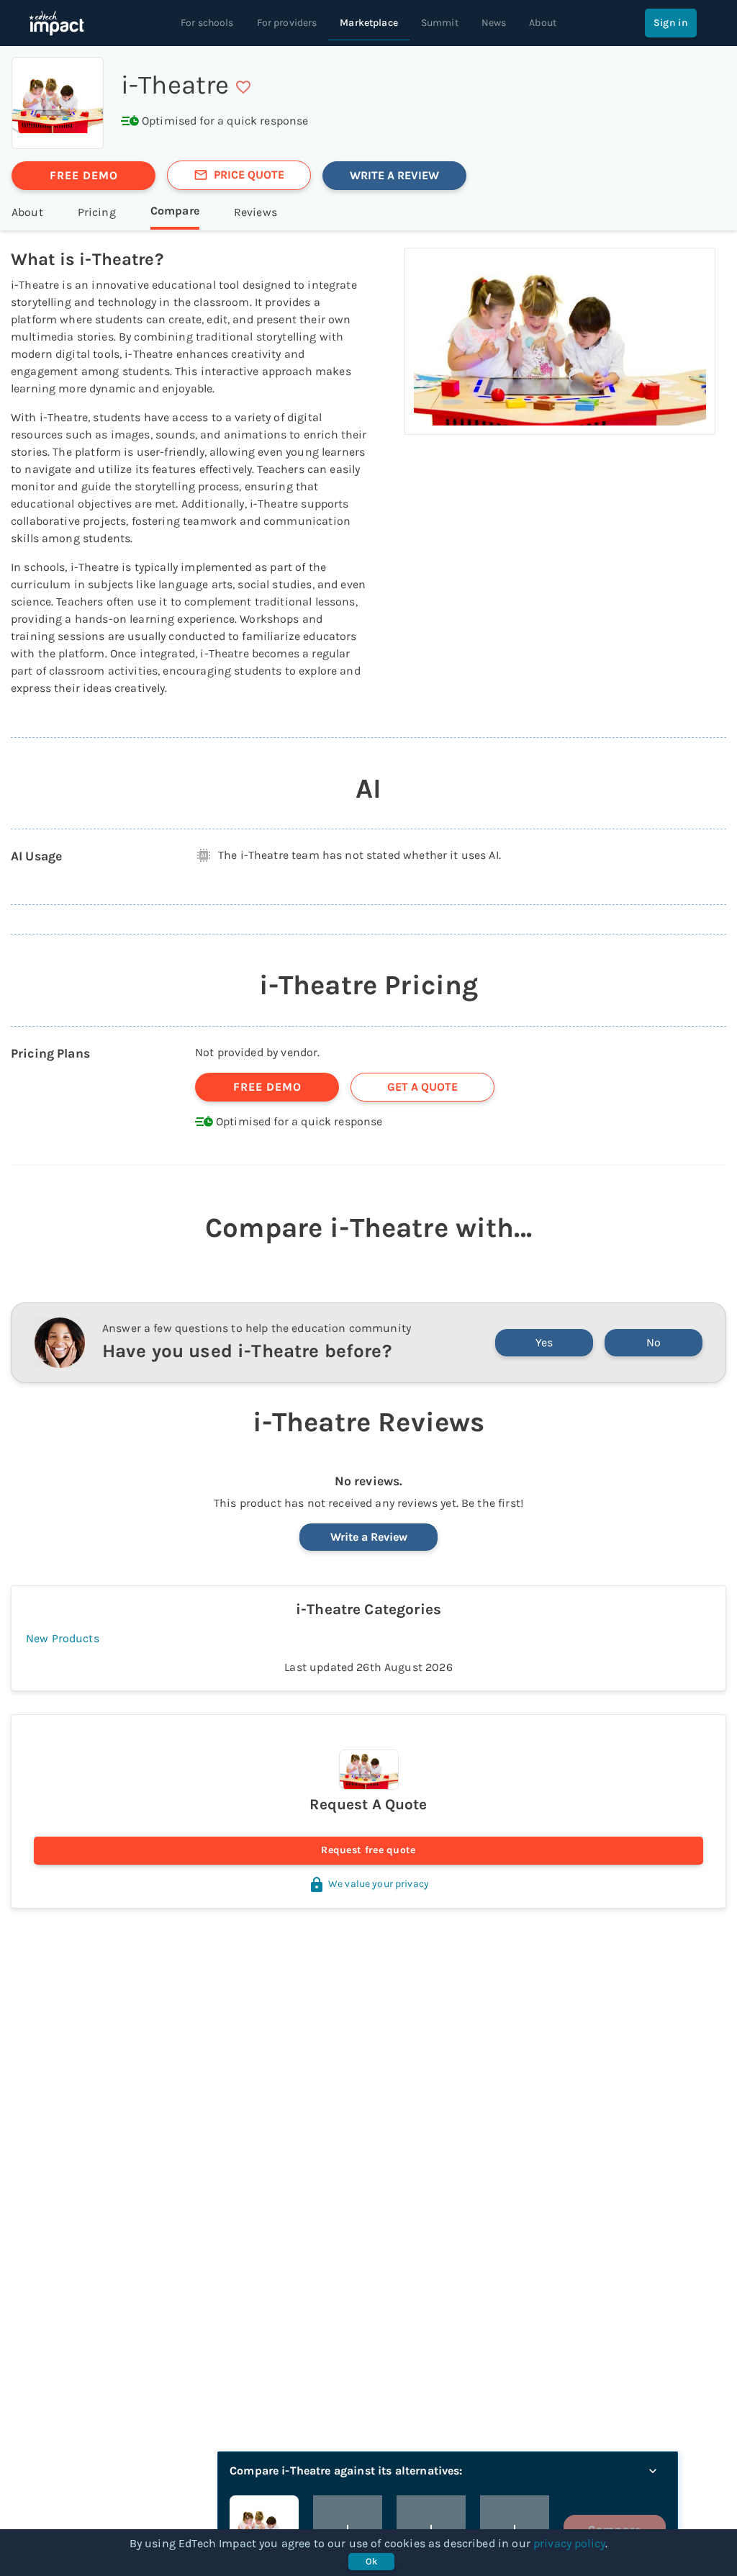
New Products (63, 1638)
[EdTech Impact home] (56, 23)
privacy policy (569, 2543)
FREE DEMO (84, 175)
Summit (440, 23)
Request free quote (368, 1850)
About (543, 23)
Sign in (671, 23)
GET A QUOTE (422, 1087)
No (654, 1342)
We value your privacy (379, 1884)
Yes (544, 1342)
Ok (372, 2561)
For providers (287, 23)
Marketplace (369, 23)
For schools (207, 23)
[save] (243, 87)
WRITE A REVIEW (394, 175)
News (494, 23)
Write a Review (369, 1537)
